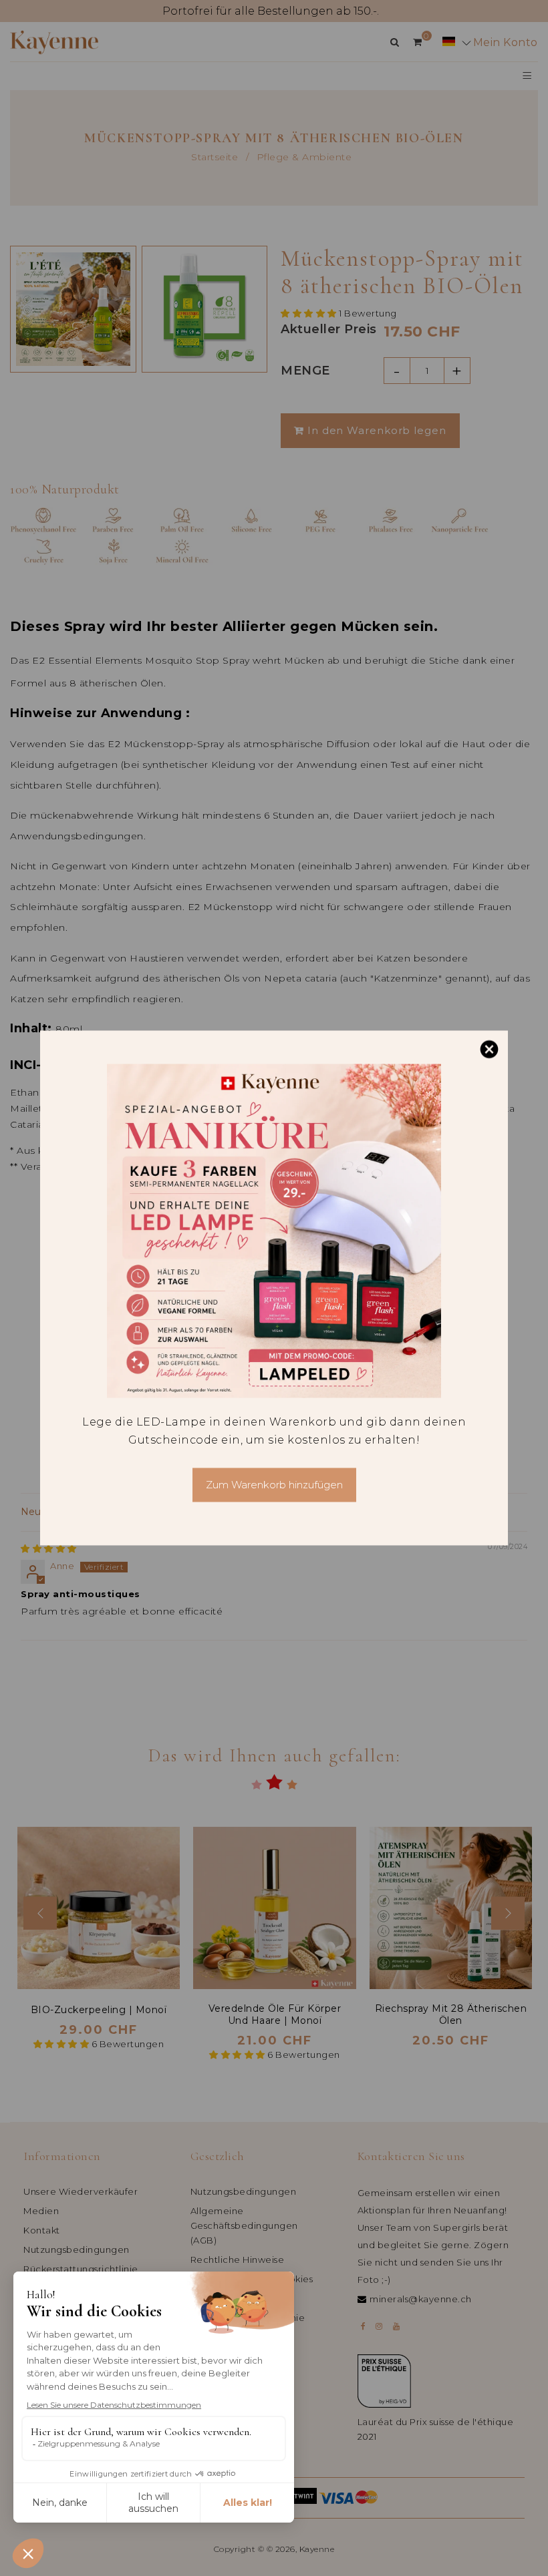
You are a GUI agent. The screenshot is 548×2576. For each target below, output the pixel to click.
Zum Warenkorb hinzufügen (274, 1485)
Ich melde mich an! (146, 2523)
